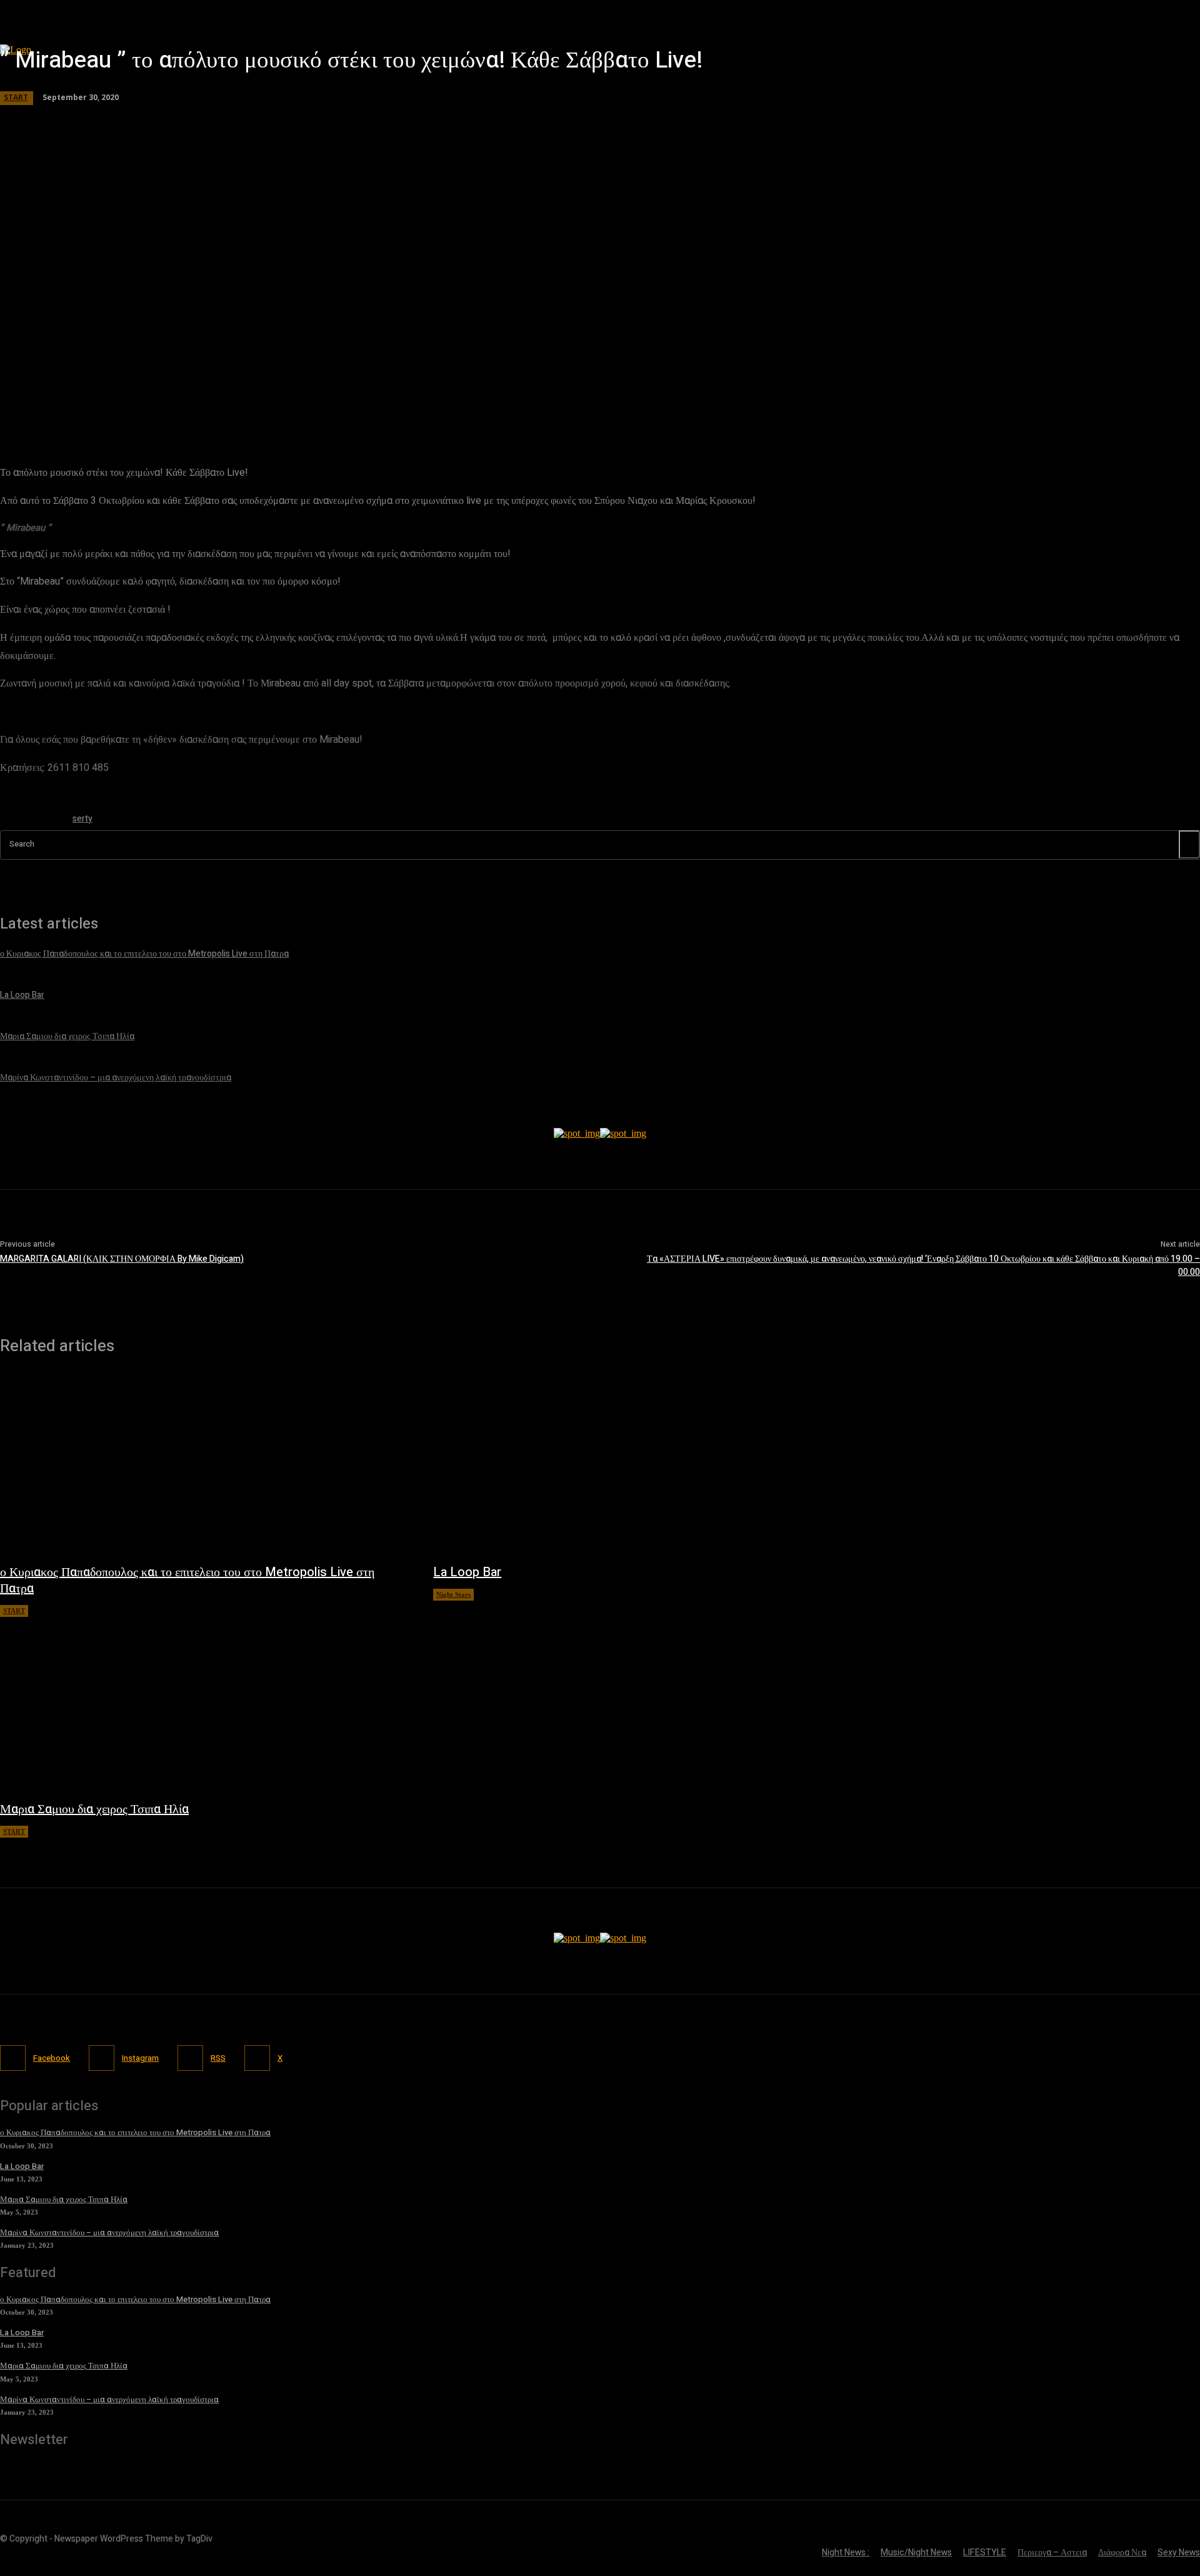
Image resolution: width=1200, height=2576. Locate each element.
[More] (359, 403)
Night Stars (453, 1594)
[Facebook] (13, 2058)
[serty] (30, 821)
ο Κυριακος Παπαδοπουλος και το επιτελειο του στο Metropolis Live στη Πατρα (187, 1580)
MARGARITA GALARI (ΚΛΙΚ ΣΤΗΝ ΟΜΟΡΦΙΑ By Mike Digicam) (122, 1259)
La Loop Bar (467, 1572)
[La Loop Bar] (637, 1466)
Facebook (52, 2058)
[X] (257, 2058)
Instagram (140, 2058)
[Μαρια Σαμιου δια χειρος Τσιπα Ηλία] (204, 1703)
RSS (218, 2058)
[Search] (1189, 844)
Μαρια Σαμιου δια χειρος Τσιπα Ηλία (94, 1809)
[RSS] (190, 2058)
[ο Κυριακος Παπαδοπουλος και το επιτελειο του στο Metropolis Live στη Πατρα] (204, 1466)
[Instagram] (102, 2058)
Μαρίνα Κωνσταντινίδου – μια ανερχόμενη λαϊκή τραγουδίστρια (109, 2232)
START (14, 1611)
